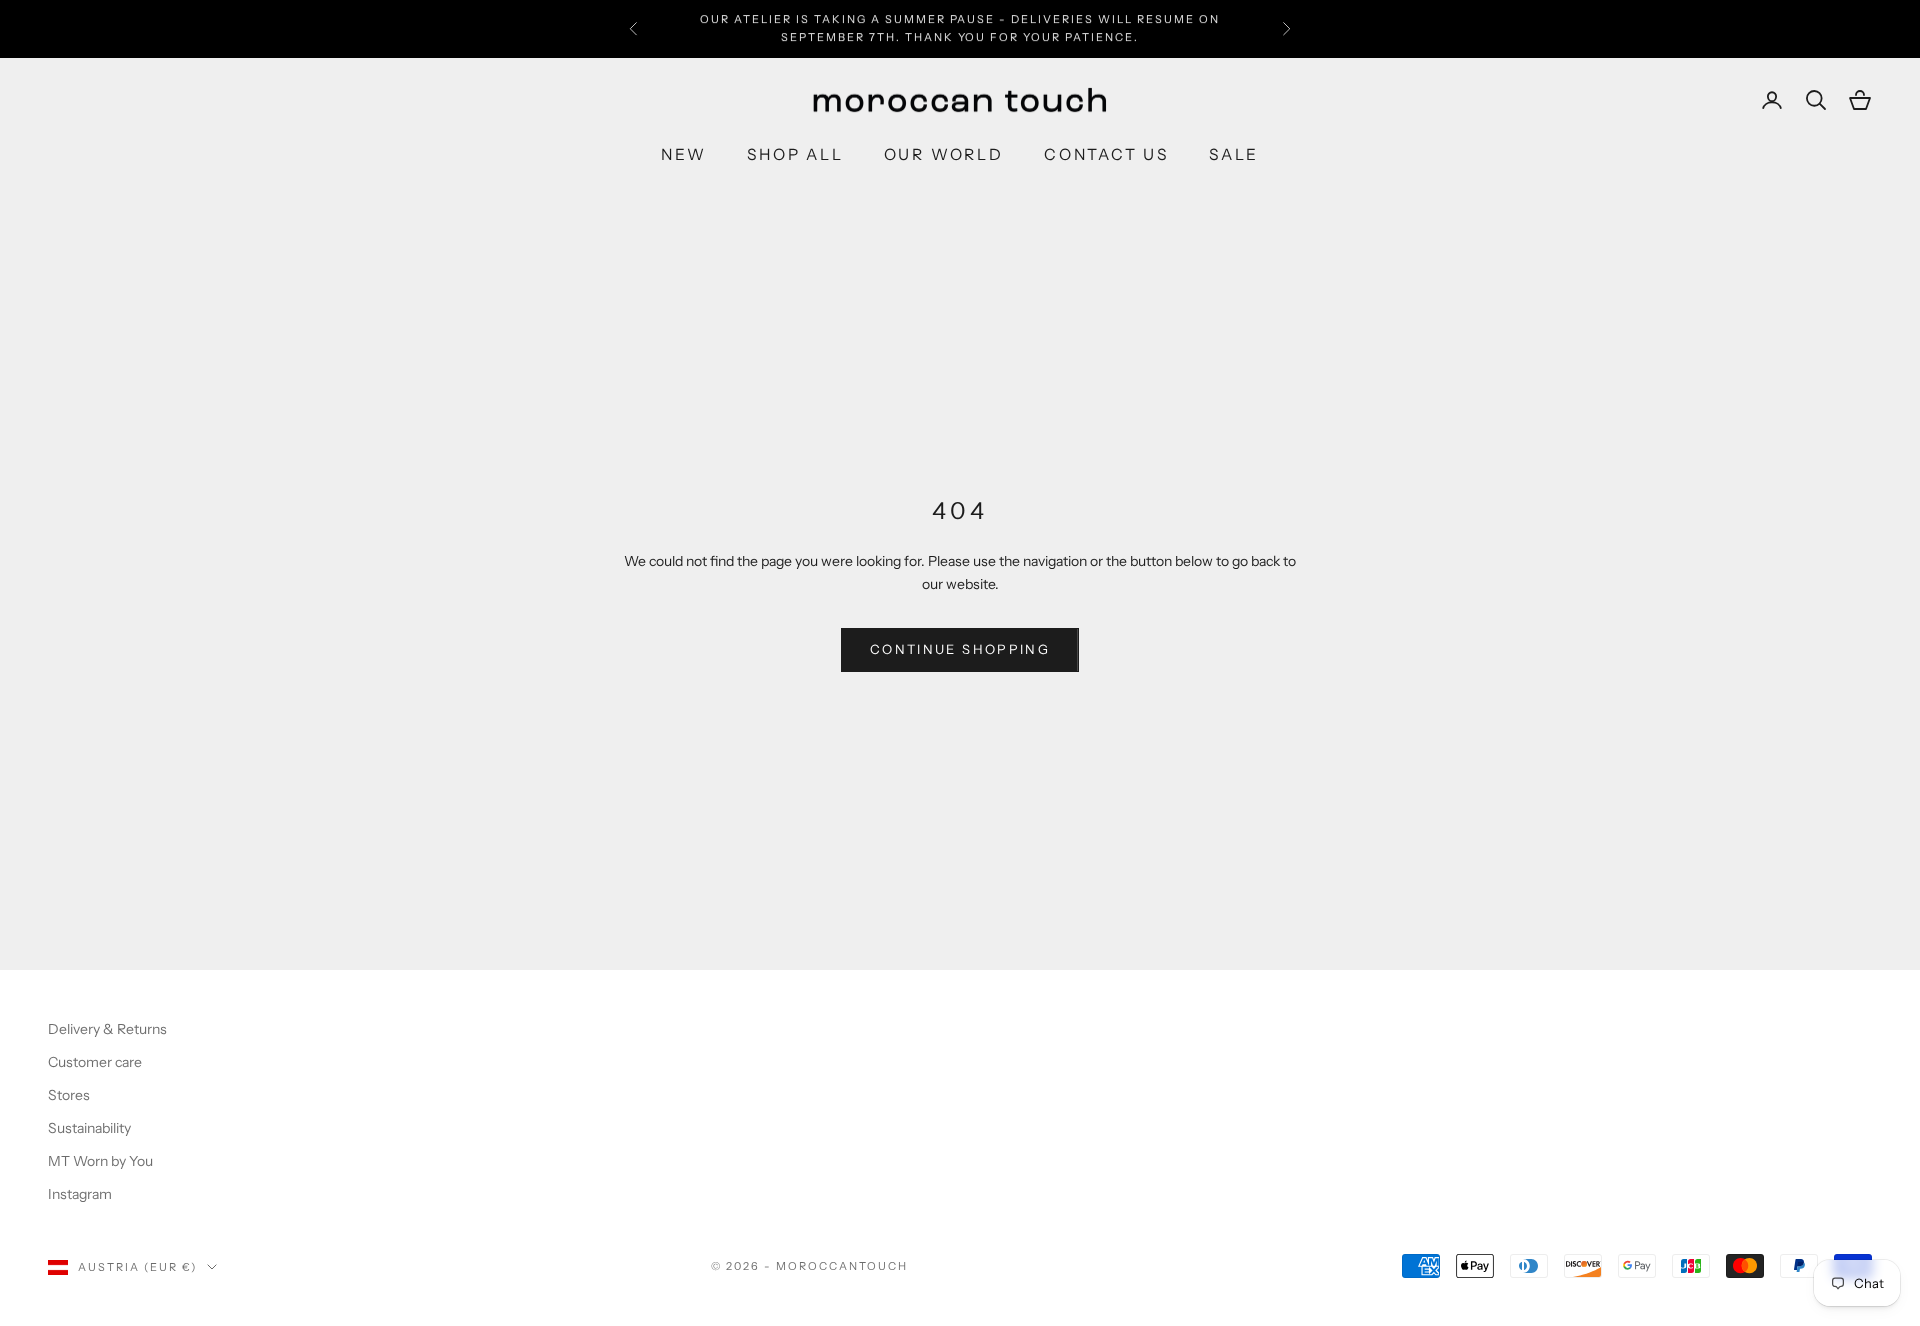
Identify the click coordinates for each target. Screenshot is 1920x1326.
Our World (944, 154)
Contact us (1106, 154)
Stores (69, 1095)
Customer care (95, 1062)
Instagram (80, 1194)
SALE (1234, 154)
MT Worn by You (100, 1161)
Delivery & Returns (107, 1029)
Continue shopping (960, 649)
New (684, 154)
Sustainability (89, 1128)
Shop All (795, 154)
